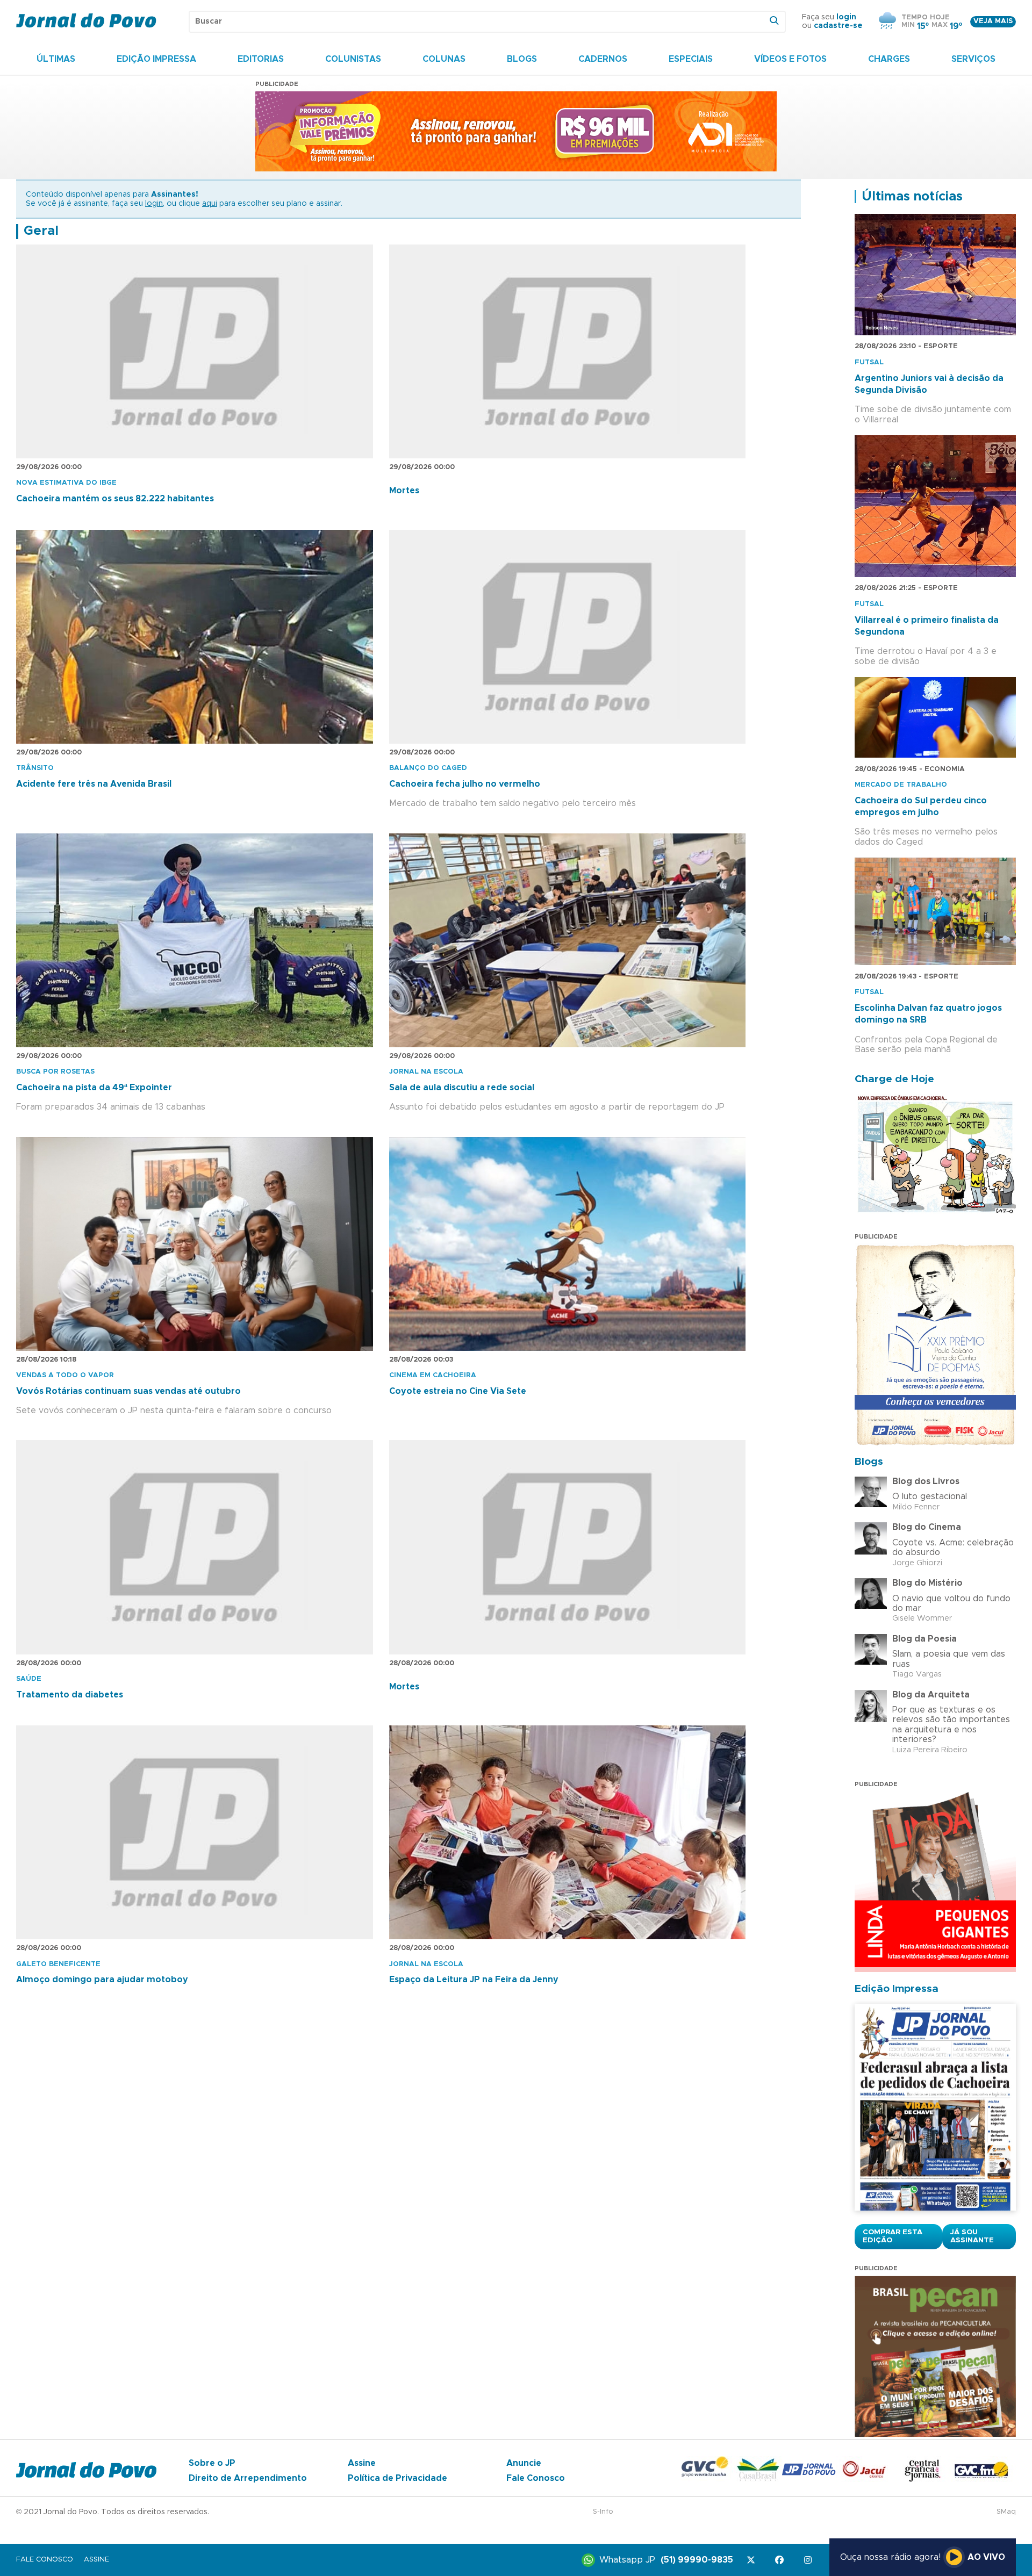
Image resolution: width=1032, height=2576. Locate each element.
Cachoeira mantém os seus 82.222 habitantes (115, 499)
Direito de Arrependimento (248, 2478)
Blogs (522, 59)
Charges (889, 59)
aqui (210, 204)
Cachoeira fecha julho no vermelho (465, 784)
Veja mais (993, 21)
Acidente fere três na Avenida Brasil (94, 784)
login (846, 17)
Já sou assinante (972, 2236)
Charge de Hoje (894, 1079)
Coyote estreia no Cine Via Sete (458, 1391)
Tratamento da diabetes (70, 1695)
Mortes (404, 491)
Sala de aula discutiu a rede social (462, 1088)
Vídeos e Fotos (790, 59)
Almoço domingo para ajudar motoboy (102, 1980)
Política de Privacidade (397, 2478)
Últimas (56, 59)
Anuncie (524, 2463)
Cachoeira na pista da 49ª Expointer (94, 1088)
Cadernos (603, 59)
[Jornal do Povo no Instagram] (810, 2560)
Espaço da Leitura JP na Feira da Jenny (474, 1980)
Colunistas (353, 59)
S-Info (603, 2512)
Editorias (261, 59)
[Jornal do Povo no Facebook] (781, 2560)
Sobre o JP (212, 2463)
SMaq (1006, 2512)
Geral (41, 231)
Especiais (691, 59)
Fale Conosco (536, 2478)
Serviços (973, 59)
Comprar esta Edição (893, 2236)
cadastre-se (838, 26)
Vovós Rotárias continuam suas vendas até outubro (128, 1391)
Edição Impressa (156, 59)
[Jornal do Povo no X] (753, 2560)
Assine (362, 2463)
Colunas (444, 59)
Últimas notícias (912, 197)
